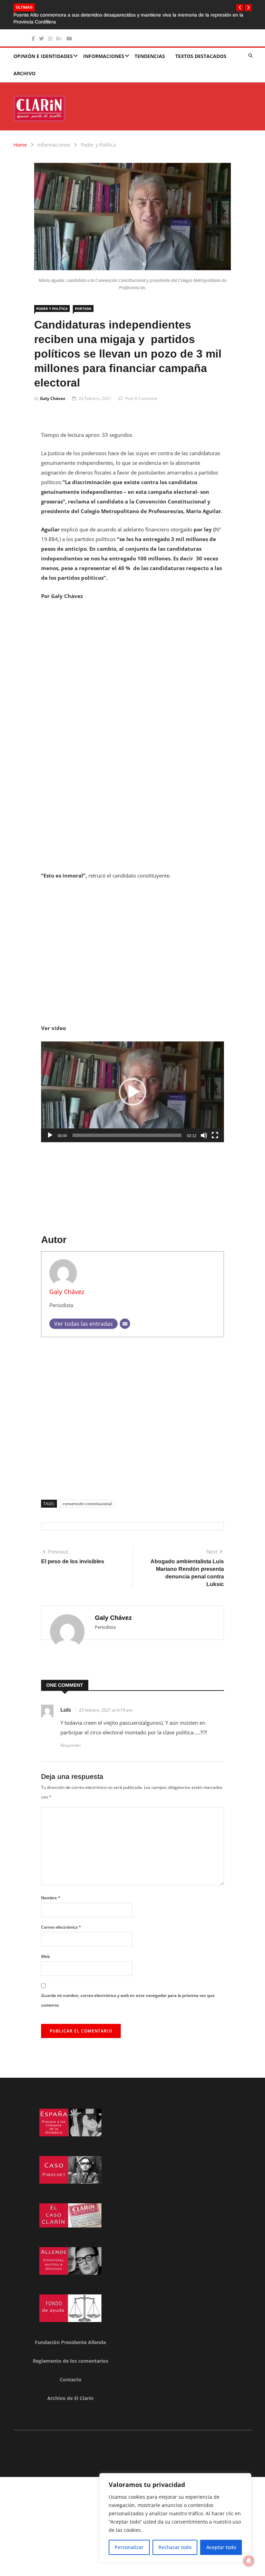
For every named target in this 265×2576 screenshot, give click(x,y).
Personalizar (129, 2547)
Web (45, 1950)
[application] (132, 1085)
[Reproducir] (50, 1128)
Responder (71, 1738)
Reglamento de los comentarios (71, 2354)
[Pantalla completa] (215, 1128)
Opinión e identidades (43, 49)
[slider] (127, 1128)
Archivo (24, 66)
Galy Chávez (53, 391)
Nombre (51, 1891)
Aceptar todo (221, 2547)
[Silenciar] (204, 1128)
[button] (240, 8)
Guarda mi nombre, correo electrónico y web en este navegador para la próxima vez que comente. (128, 1993)
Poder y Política (98, 138)
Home (20, 138)
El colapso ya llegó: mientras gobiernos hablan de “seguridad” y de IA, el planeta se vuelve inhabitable (125, 15)
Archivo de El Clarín (70, 2391)
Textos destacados (201, 49)
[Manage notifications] (249, 2561)
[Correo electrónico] (125, 1317)
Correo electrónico (61, 1920)
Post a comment (141, 391)
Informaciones (104, 49)
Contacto (71, 2373)
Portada (83, 302)
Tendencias (150, 49)
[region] (175, 2518)
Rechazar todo (175, 2547)
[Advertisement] (132, 651)
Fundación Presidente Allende (70, 2335)
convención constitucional (87, 1497)
